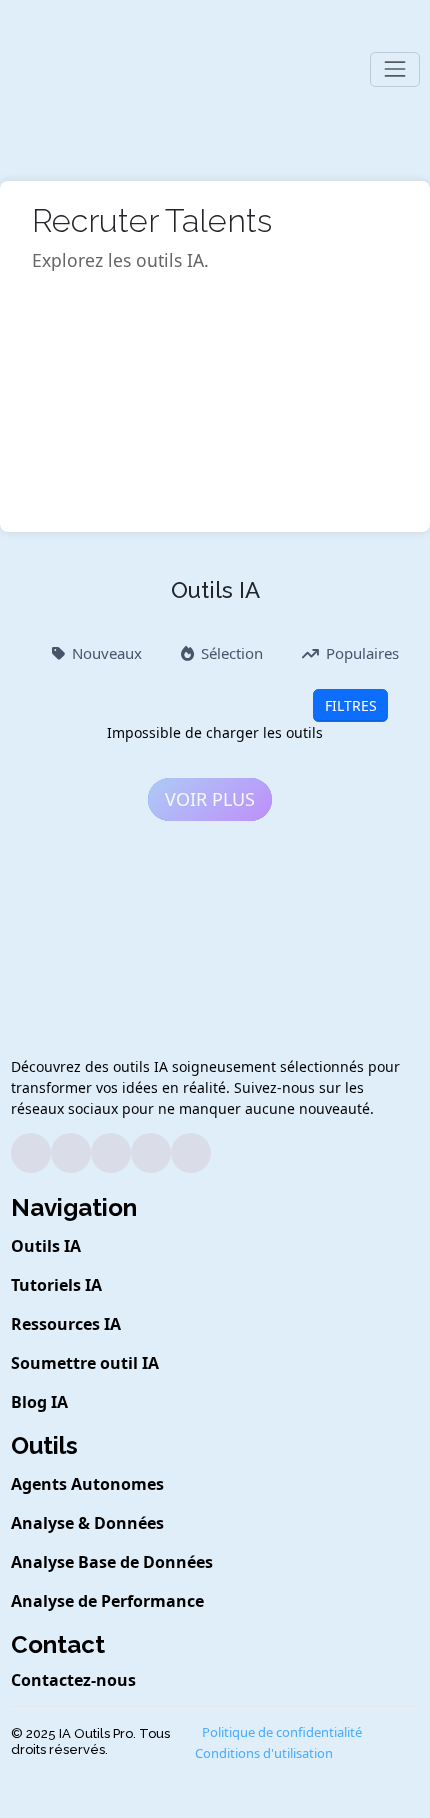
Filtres (351, 705)
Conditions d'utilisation (264, 1753)
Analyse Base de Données (112, 1562)
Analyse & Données (87, 1523)
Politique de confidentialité (282, 1732)
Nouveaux (107, 653)
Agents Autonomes (87, 1484)
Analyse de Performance (107, 1601)
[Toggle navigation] (394, 69)
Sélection (232, 653)
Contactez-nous (73, 1680)
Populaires (362, 653)
